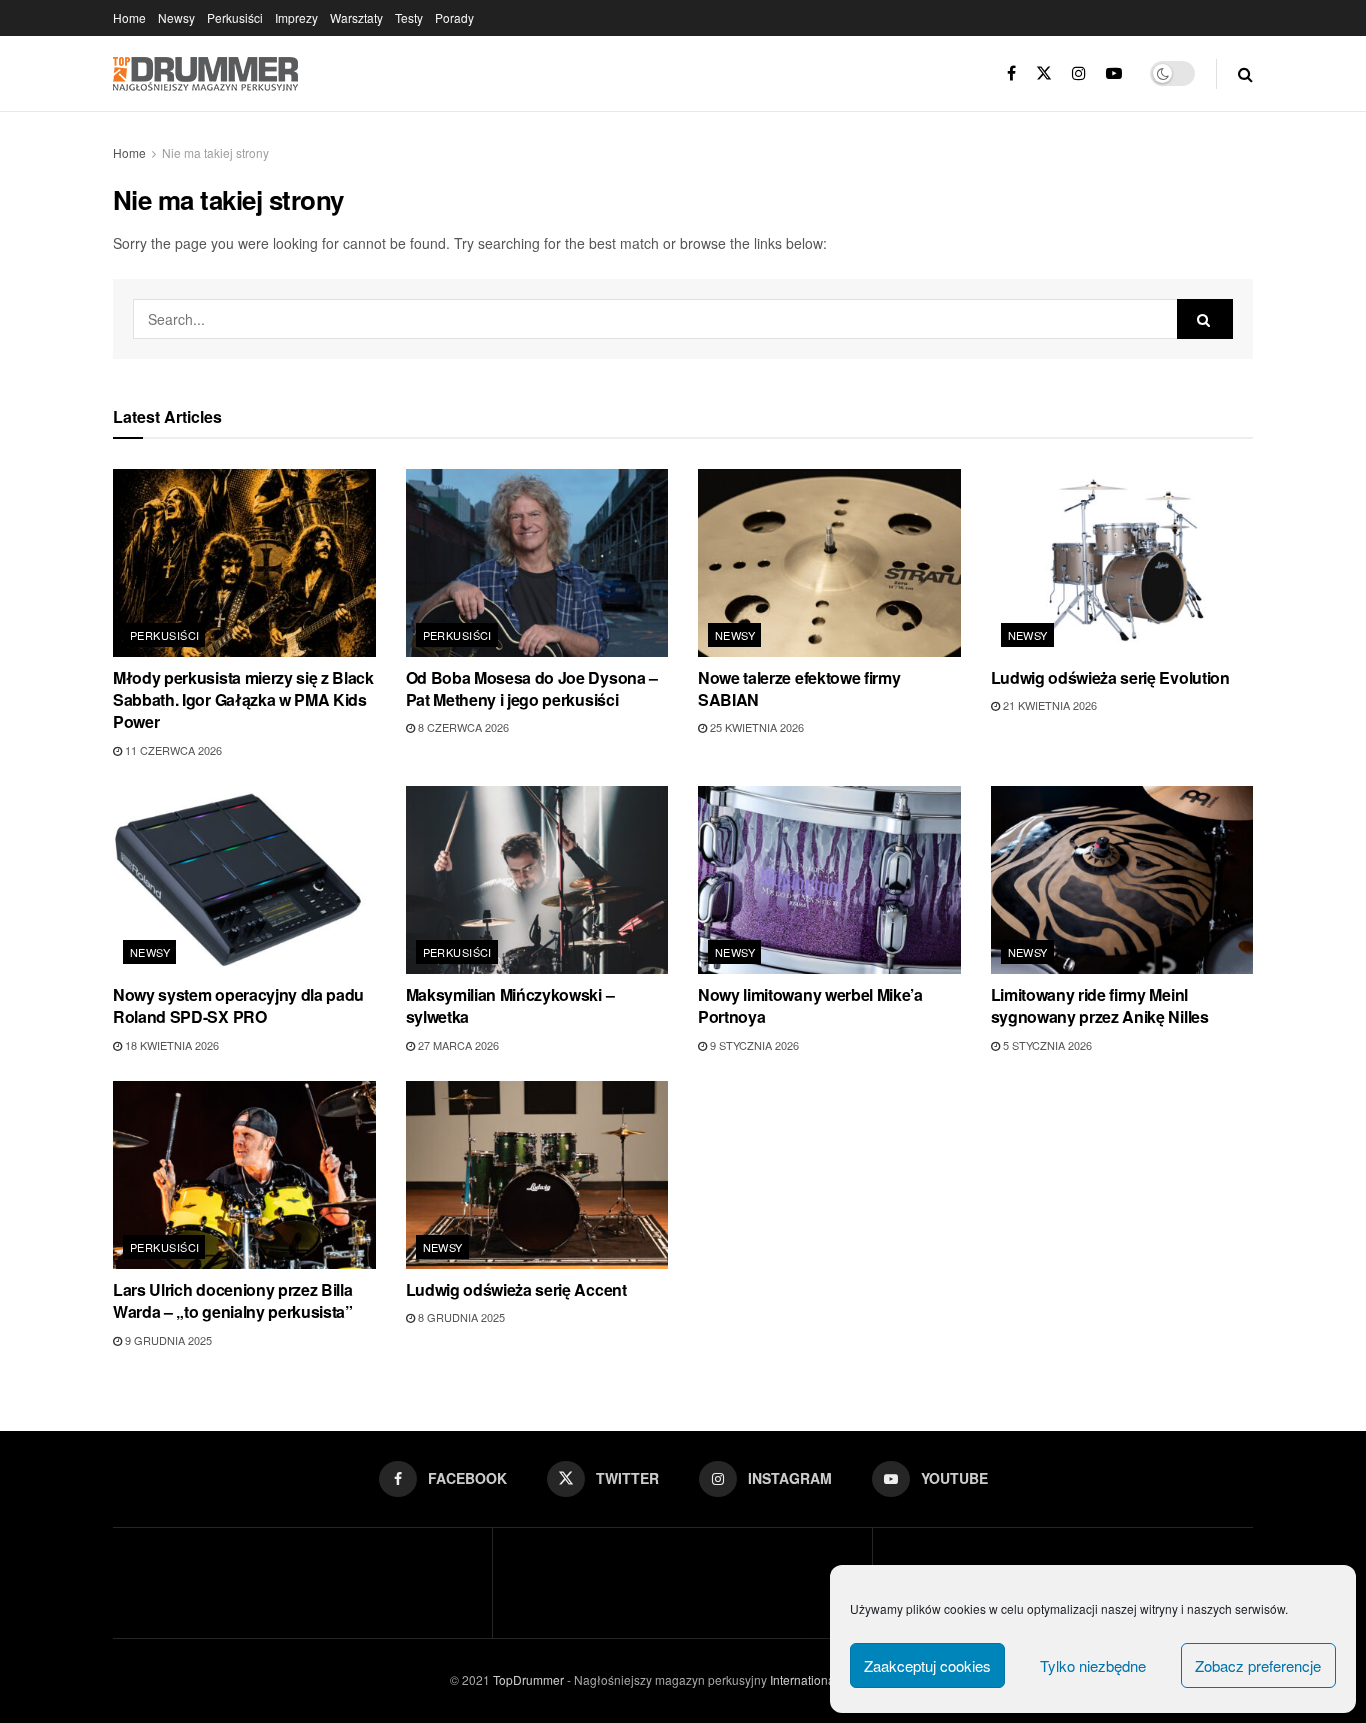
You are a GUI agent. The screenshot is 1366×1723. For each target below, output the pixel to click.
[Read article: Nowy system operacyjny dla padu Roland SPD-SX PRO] (244, 880)
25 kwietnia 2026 (755, 727)
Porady (454, 17)
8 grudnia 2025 (460, 1317)
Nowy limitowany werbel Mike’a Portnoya (810, 1005)
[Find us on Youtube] (1114, 73)
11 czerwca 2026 (172, 750)
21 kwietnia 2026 (1048, 705)
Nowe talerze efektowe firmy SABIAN (799, 688)
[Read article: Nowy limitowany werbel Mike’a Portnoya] (829, 880)
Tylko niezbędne (1093, 1665)
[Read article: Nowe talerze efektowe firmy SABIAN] (829, 563)
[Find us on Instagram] (1079, 73)
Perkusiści (235, 17)
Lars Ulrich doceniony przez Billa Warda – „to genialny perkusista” (233, 1300)
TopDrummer (528, 1679)
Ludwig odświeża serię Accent (516, 1289)
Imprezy (296, 17)
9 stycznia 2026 (753, 1045)
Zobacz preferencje (1258, 1665)
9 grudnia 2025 (167, 1340)
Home (129, 17)
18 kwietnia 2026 (170, 1045)
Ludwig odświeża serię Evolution (1110, 677)
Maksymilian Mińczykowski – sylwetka (510, 1005)
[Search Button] (1245, 73)
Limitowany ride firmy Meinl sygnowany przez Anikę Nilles (1100, 1005)
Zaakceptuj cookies (927, 1665)
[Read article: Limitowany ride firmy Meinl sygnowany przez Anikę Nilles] (1122, 880)
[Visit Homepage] (205, 74)
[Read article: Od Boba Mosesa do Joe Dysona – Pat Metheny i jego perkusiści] (537, 563)
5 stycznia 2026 (1046, 1045)
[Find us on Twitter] (1044, 73)
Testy (409, 17)
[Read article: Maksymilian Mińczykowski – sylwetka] (537, 880)
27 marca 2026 (457, 1045)
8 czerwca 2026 (462, 727)
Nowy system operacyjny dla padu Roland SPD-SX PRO (238, 1005)
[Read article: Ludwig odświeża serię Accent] (537, 1175)
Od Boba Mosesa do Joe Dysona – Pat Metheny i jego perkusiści (532, 688)
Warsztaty (356, 17)
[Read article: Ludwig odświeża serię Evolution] (1122, 563)
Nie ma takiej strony (215, 152)
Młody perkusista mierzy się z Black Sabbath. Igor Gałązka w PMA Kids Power (243, 700)
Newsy (176, 17)
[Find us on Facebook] (1011, 73)
